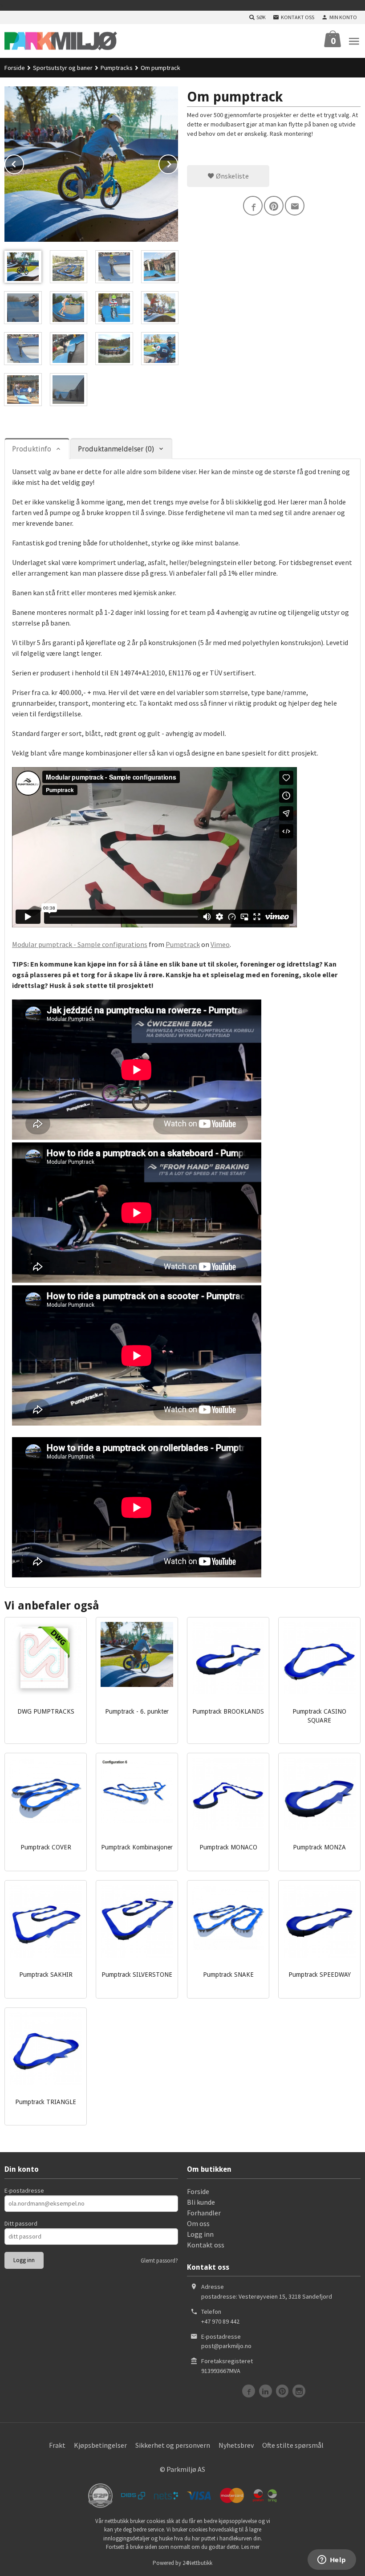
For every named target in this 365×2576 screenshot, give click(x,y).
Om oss (198, 2223)
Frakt (57, 2445)
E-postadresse (24, 2190)
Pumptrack (183, 944)
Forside (15, 68)
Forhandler (204, 2213)
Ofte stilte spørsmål (293, 2445)
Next (178, 163)
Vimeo (220, 944)
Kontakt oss (206, 2245)
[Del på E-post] (295, 206)
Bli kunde (201, 2202)
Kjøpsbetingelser (100, 2445)
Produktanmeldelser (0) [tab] (116, 449)
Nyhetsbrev (236, 2445)
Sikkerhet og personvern (173, 2445)
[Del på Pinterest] (274, 206)
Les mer (250, 2547)
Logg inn (200, 2234)
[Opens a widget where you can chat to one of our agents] (332, 2560)
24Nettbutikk (197, 2563)
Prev (24, 163)
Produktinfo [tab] (32, 449)
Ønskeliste (232, 176)
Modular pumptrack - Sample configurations (80, 944)
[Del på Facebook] (253, 206)
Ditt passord (21, 2223)
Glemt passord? (159, 2261)
